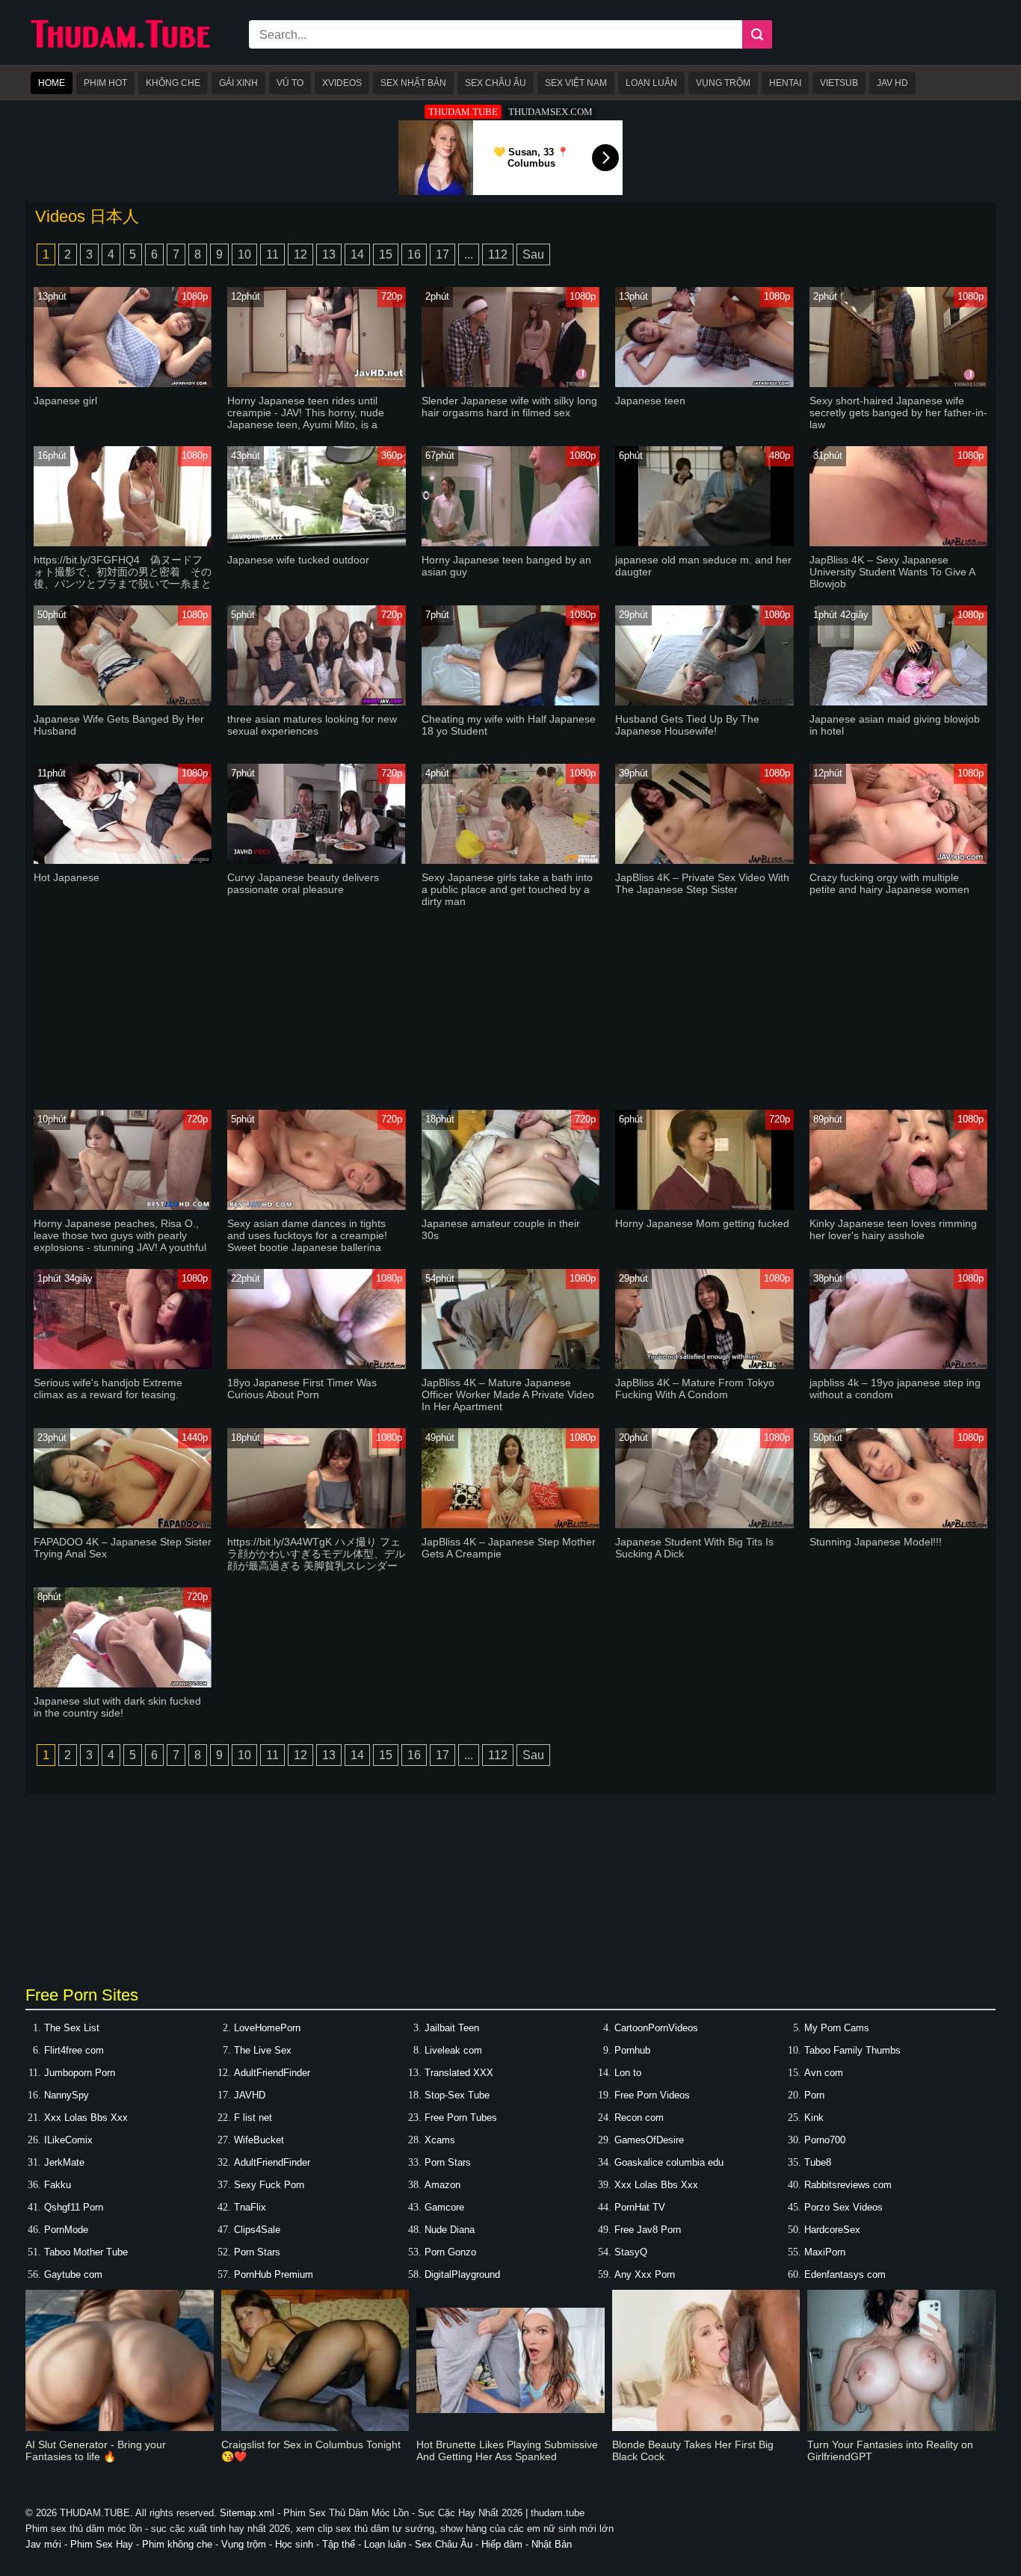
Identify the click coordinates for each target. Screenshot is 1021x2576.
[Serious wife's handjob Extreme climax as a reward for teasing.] (123, 1366)
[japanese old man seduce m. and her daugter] (704, 543)
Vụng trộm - (248, 2544)
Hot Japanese (67, 877)
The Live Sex (263, 2050)
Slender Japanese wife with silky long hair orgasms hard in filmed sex (509, 407)
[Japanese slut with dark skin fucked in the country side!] (123, 1684)
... (469, 254)
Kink (814, 2118)
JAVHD (250, 2095)
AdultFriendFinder (272, 2073)
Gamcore (444, 2207)
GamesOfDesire (649, 2140)
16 (414, 254)
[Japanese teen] (704, 384)
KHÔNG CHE (173, 83)
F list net (253, 2118)
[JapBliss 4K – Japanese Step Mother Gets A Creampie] (511, 1525)
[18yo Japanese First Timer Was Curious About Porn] (317, 1366)
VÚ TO (290, 83)
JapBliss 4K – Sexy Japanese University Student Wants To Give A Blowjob (892, 572)
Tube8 (818, 2162)
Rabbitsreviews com (848, 2185)
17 (442, 254)
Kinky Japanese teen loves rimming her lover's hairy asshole (893, 1229)
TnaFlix (250, 2207)
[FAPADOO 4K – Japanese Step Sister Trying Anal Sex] (123, 1525)
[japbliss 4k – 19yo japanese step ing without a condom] (899, 1366)
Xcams (440, 2140)
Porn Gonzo (450, 2252)
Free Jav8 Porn (648, 2230)
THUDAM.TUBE (463, 112)
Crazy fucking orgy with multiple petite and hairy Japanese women (889, 883)
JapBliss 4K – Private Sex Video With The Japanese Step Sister (702, 883)
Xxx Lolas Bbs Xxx (86, 2118)
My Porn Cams (837, 2028)
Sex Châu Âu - (448, 2544)
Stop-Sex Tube (457, 2095)
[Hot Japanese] (123, 861)
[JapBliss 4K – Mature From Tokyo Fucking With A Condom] (704, 1366)
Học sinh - (297, 2544)
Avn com (824, 2073)
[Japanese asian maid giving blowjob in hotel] (899, 702)
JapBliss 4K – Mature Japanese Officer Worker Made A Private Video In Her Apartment (508, 1394)
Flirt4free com (74, 2050)
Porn (814, 2095)
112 (498, 254)
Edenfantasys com (845, 2274)
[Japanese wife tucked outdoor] (317, 543)
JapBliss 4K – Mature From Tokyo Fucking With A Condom (695, 1389)
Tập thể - (343, 2544)
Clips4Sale (257, 2230)
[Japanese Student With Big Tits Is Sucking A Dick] (704, 1525)
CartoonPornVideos (656, 2028)
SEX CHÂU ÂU (496, 83)
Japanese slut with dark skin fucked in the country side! (117, 1707)
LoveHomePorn (267, 2028)
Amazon (442, 2185)
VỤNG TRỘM (723, 83)
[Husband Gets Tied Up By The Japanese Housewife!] (704, 702)
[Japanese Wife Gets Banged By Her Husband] (123, 702)
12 (300, 254)
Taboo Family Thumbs (852, 2050)
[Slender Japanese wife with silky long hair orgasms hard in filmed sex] (511, 384)
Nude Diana (450, 2230)
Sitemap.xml (247, 2513)
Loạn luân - (389, 2544)
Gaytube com (73, 2274)
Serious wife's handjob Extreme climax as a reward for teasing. (108, 1389)
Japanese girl (65, 401)
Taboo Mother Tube (86, 2252)
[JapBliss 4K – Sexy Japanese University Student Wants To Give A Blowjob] (899, 543)
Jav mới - (48, 2544)
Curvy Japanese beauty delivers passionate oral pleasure (303, 883)
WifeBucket (259, 2140)
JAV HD (892, 83)
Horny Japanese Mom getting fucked (702, 1223)
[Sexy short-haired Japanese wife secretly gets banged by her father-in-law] (899, 384)
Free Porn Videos (652, 2095)
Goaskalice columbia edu (669, 2162)
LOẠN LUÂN (651, 83)
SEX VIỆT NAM (576, 83)
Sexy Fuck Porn (269, 2185)
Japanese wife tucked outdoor (298, 560)
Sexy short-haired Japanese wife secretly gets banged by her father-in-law (898, 413)
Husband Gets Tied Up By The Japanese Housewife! (687, 725)
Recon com (639, 2118)
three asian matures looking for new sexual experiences (312, 725)
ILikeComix (68, 2140)
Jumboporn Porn (80, 2073)
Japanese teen (650, 401)
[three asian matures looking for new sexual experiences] (317, 702)
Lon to (628, 2073)
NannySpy (67, 2095)
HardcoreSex (832, 2230)
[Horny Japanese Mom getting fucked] (704, 1207)
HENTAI (785, 83)
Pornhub (632, 2050)
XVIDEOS (342, 83)
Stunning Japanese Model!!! (876, 1542)
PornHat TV (640, 2207)
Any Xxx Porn (645, 2274)
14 (357, 254)
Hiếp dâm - (506, 2544)
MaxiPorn (825, 2252)
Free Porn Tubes (461, 2118)
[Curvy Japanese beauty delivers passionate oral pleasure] (317, 861)
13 (329, 254)
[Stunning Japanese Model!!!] (899, 1525)
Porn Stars (448, 2162)
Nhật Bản (552, 2544)
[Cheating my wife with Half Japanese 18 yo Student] (511, 702)
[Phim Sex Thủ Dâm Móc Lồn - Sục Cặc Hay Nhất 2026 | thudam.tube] (120, 45)
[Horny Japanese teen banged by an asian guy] (511, 543)
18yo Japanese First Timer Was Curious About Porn (302, 1389)
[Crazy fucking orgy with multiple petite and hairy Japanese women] (899, 861)
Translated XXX (459, 2073)
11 (272, 254)
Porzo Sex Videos (843, 2207)
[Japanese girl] (123, 384)
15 (386, 254)
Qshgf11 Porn (74, 2207)
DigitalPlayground (462, 2274)
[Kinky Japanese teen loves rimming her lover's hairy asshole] (899, 1207)
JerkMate (64, 2162)
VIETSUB (839, 83)
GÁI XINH (238, 83)
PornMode (66, 2230)
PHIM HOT (105, 83)
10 (244, 254)
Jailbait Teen (452, 2028)
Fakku (58, 2185)
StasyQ (631, 2252)
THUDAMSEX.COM (550, 112)
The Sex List (72, 2028)
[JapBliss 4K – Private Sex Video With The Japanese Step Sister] (704, 861)
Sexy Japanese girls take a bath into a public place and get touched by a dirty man (507, 889)
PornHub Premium (274, 2274)
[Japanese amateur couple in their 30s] (511, 1207)
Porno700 (825, 2140)
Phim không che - (182, 2544)
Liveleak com (453, 2050)
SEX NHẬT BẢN (413, 83)
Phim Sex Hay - (106, 2544)
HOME (52, 83)
